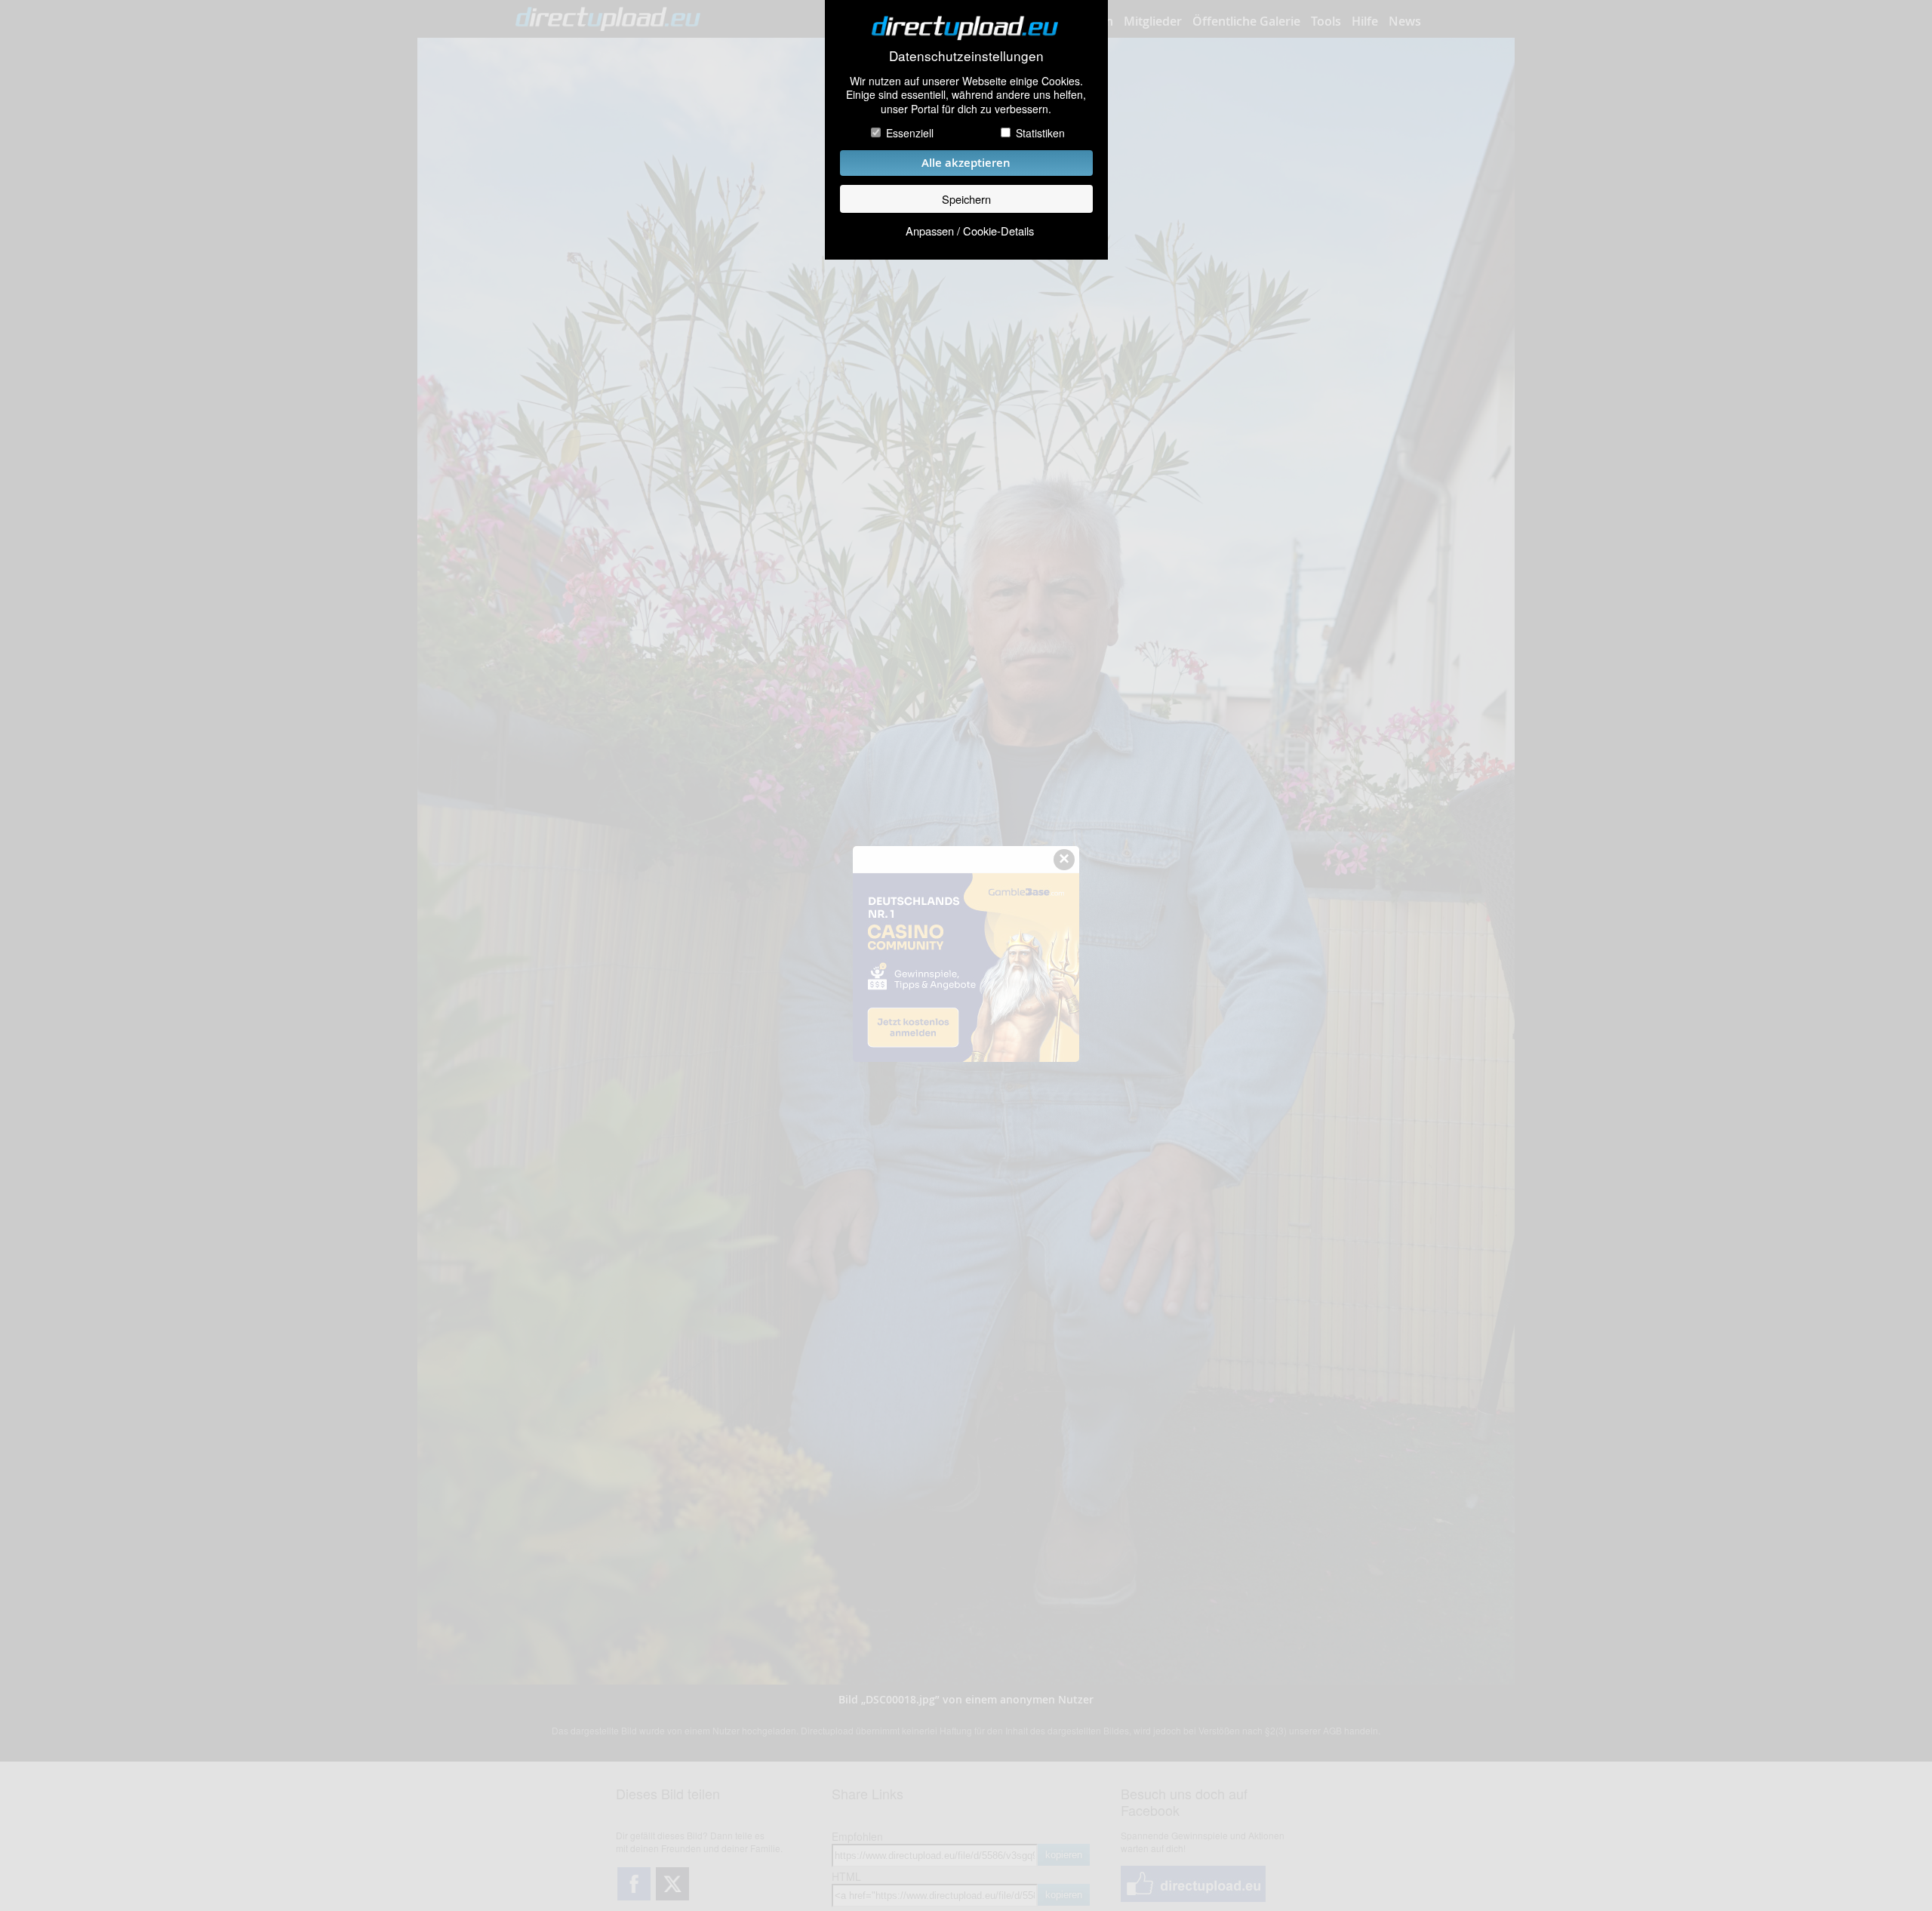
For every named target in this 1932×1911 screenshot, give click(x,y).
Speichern (966, 199)
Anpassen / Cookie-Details (970, 231)
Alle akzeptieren (966, 163)
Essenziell (910, 133)
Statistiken (1040, 133)
